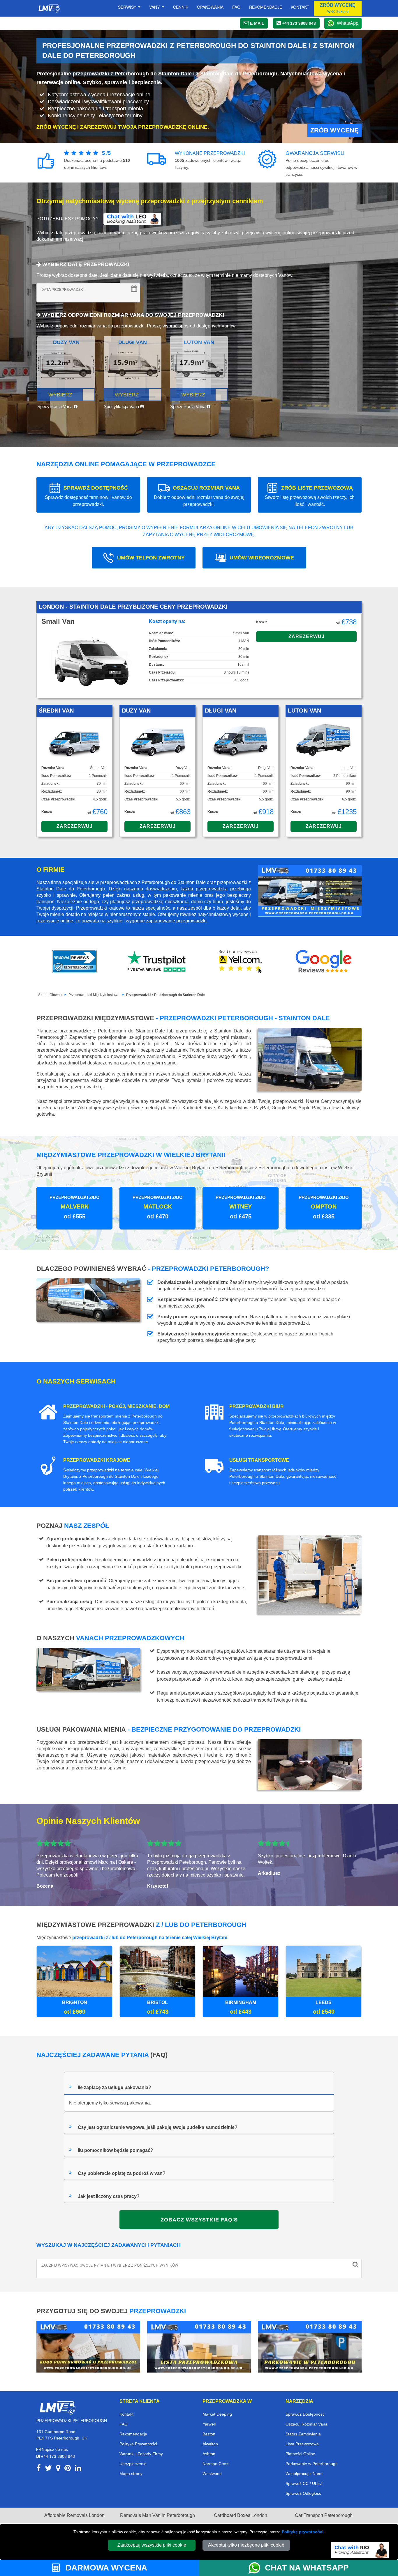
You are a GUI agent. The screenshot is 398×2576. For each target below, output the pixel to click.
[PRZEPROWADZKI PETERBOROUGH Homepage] (49, 8)
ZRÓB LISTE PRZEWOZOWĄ (310, 496)
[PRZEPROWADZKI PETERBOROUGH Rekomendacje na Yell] (241, 961)
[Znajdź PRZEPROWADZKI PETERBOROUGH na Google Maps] (58, 2469)
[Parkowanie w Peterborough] (310, 2346)
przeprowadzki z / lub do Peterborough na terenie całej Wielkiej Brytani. (150, 1938)
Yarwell (209, 2424)
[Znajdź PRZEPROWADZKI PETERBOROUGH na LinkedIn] (78, 2469)
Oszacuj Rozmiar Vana (307, 2424)
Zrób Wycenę (334, 130)
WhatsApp (348, 23)
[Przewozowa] (199, 2346)
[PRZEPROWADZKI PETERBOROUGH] (57, 2407)
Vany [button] (155, 7)
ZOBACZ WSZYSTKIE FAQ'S (199, 2220)
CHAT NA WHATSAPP (307, 2568)
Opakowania (210, 7)
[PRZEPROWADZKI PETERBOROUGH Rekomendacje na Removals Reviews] (74, 961)
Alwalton (210, 2444)
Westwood (212, 2474)
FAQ (124, 2424)
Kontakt (300, 7)
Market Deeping (217, 2414)
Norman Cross (216, 2464)
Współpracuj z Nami (304, 2474)
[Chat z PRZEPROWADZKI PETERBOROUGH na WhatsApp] (257, 2568)
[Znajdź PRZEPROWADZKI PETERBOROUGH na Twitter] (48, 2469)
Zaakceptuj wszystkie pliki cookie (152, 2545)
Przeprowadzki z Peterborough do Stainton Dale (165, 995)
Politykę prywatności (303, 2532)
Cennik (181, 7)
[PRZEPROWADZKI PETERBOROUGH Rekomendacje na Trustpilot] (158, 961)
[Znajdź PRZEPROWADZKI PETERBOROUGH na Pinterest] (68, 2469)
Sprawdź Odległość (303, 2493)
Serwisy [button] (128, 7)
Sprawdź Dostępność (305, 2414)
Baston (209, 2434)
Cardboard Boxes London (241, 2515)
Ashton (209, 2454)
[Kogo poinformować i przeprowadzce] (88, 2346)
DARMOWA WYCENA (105, 2568)
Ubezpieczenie (133, 2464)
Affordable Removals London (74, 2515)
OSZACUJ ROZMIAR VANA (199, 496)
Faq (236, 7)
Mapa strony (131, 2474)
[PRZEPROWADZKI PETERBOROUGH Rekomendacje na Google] (324, 961)
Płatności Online (300, 2454)
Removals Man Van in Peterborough (157, 2515)
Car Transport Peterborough (324, 2515)
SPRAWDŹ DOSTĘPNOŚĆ (88, 496)
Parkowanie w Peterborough (312, 2464)
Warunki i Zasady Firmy (141, 2454)
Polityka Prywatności (138, 2444)
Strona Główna (50, 995)
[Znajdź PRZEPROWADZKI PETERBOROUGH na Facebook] (39, 2469)
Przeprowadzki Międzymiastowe (94, 995)
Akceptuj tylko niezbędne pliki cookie (246, 2545)
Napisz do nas (54, 2449)
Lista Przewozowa (302, 2444)
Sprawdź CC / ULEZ (304, 2483)
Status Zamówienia (303, 2434)
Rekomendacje (266, 7)
